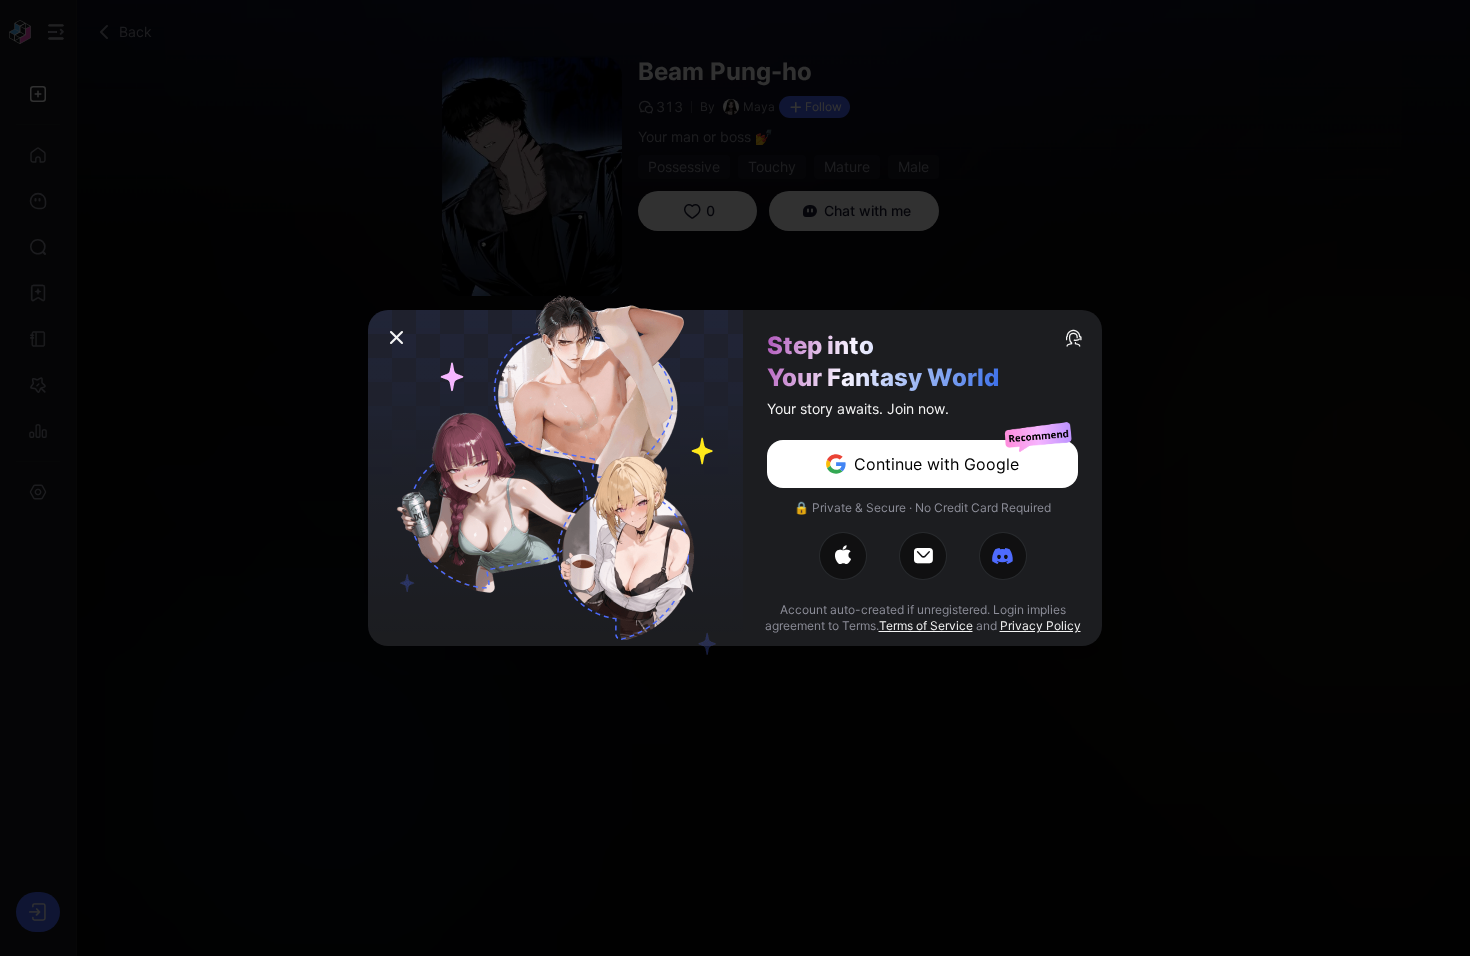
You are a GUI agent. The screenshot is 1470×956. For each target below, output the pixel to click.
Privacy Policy (1040, 625)
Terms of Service (926, 625)
